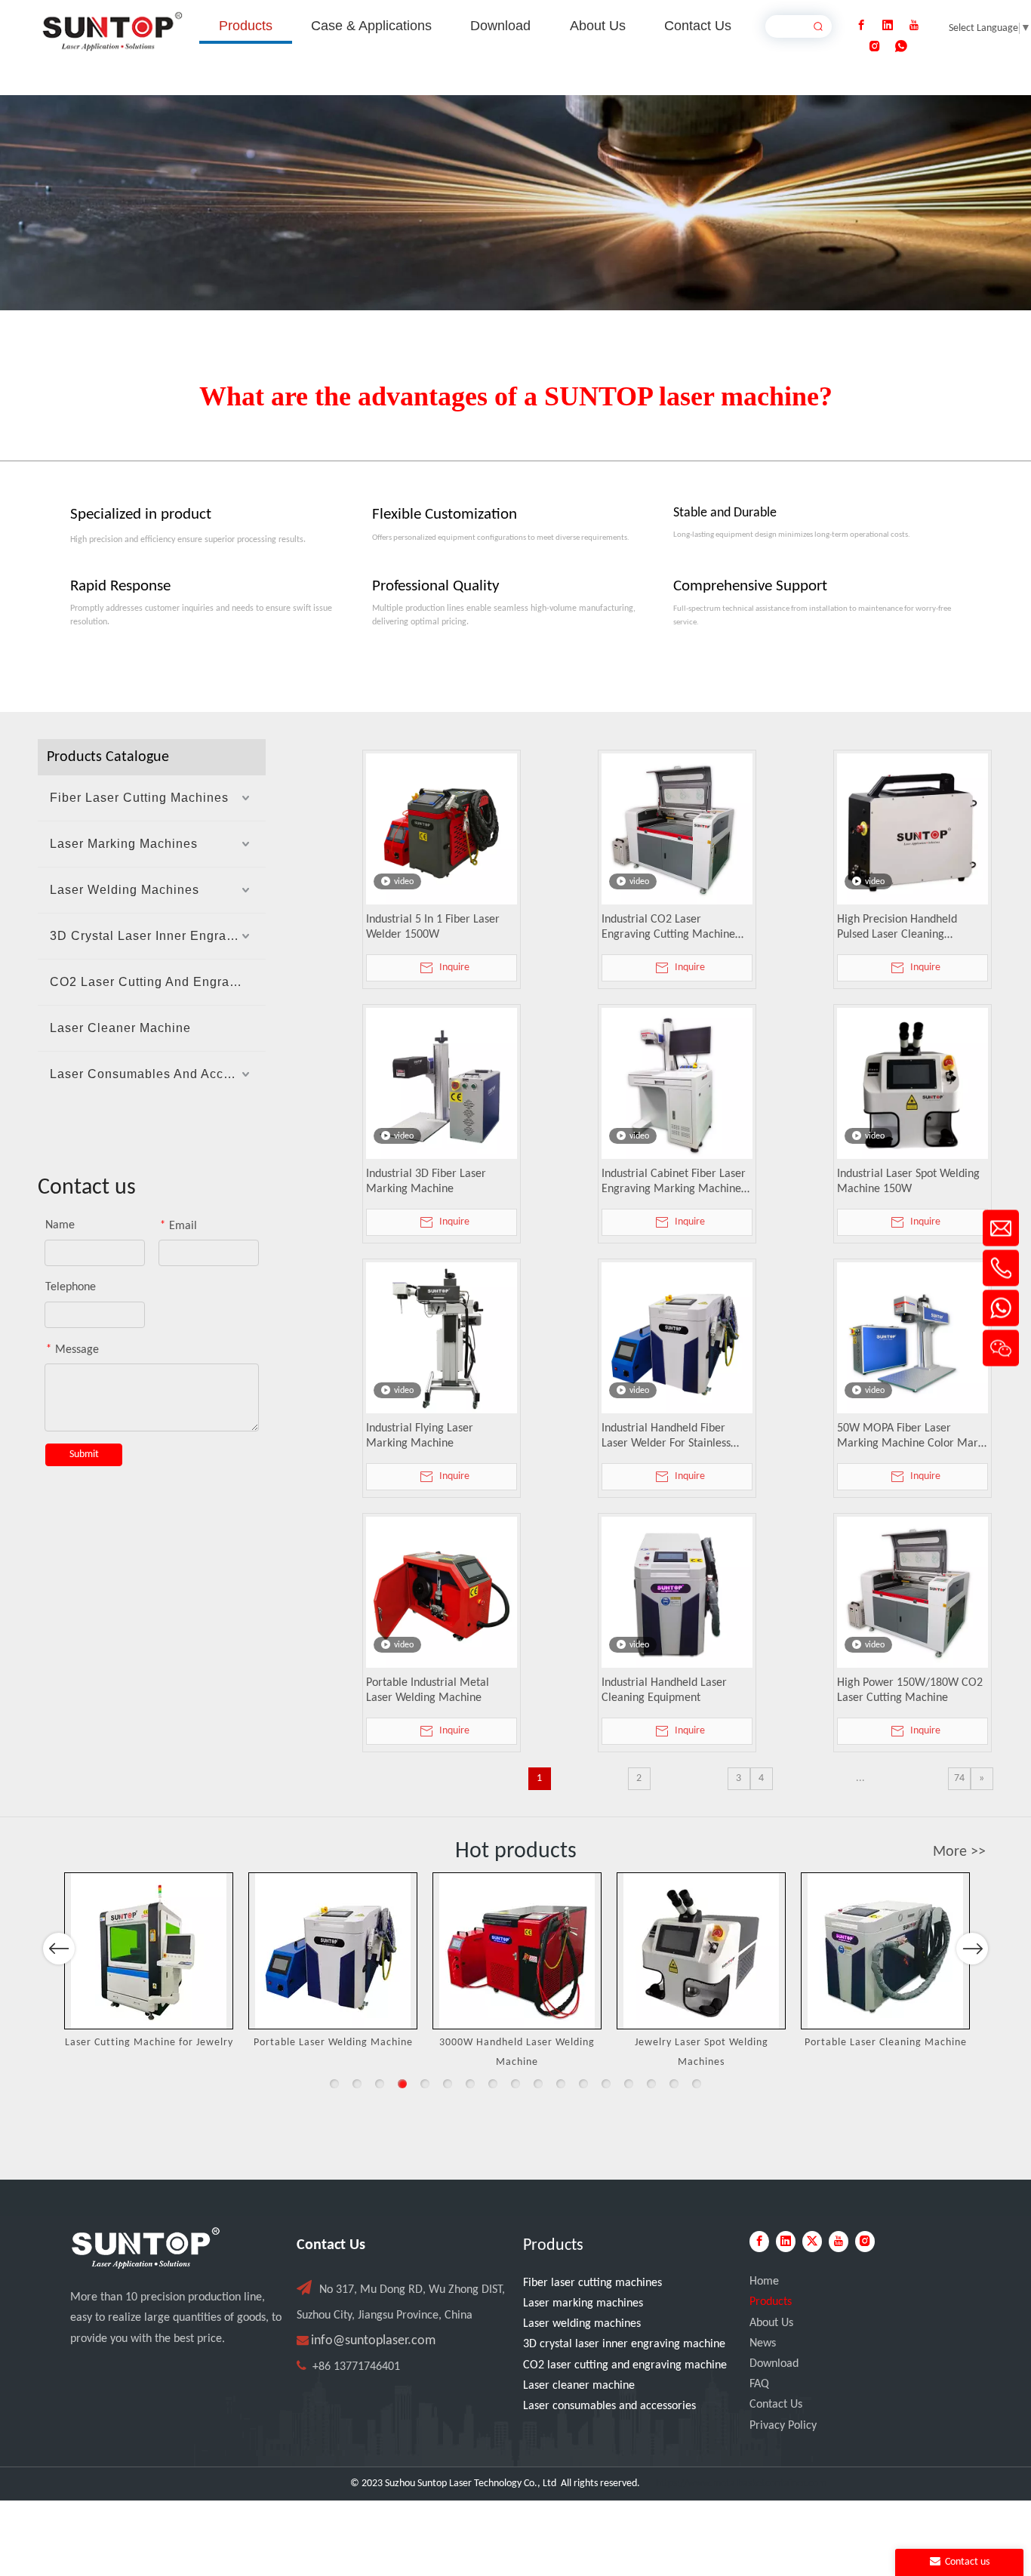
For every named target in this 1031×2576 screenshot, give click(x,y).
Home (764, 2282)
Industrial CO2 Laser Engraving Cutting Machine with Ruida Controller (668, 928)
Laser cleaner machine (579, 2386)
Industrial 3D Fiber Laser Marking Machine (426, 1182)
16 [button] (674, 2084)
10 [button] (538, 2084)
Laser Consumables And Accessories (158, 1074)
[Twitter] (812, 2242)
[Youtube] (914, 26)
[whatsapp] (901, 47)
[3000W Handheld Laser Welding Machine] (517, 1951)
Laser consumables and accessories (609, 2406)
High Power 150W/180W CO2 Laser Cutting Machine (910, 1690)
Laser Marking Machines (124, 844)
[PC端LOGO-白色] (146, 2248)
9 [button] (515, 2084)
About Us (771, 2323)
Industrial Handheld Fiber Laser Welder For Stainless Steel (666, 1437)
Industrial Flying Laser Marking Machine (420, 1436)
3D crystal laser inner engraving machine (624, 2344)
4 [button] (402, 2084)
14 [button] (629, 2084)
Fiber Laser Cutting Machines (139, 798)
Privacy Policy (783, 2426)
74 (959, 1778)
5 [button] (425, 2084)
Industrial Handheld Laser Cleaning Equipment (664, 1690)
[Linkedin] (888, 26)
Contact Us (776, 2405)
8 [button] (493, 2084)
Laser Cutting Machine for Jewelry (149, 2043)
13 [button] (606, 2084)
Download (774, 2364)
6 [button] (448, 2084)
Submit (84, 1454)
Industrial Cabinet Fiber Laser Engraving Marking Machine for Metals (674, 1182)
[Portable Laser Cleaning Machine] (885, 1951)
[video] (442, 829)
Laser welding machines (582, 2324)
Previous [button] (59, 1949)
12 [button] (583, 2084)
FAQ (759, 2384)
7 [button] (470, 2084)
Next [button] (973, 1949)
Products (771, 2302)
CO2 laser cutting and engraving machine (625, 2365)
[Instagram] (875, 47)
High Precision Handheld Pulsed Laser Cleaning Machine (897, 928)
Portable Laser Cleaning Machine (886, 2043)
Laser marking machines (583, 2303)
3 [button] (380, 2084)
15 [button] (651, 2084)
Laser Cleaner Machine (120, 1028)
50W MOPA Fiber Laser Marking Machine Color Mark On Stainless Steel (910, 1437)
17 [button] (697, 2084)
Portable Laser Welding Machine (333, 2043)
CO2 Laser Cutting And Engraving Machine (158, 982)
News (763, 2343)
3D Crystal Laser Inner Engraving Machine (158, 936)
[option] (149, 1963)
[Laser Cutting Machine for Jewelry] (149, 1951)
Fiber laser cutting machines (592, 2283)
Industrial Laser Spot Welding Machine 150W (908, 1182)
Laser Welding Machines (125, 890)
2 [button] (357, 2084)
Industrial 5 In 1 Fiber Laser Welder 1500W (433, 927)
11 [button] (561, 2084)
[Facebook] (861, 26)
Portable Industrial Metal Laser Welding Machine (428, 1690)
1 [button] (334, 2084)
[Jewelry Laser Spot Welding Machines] (701, 1951)
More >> (959, 1852)
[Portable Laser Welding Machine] (333, 1951)
